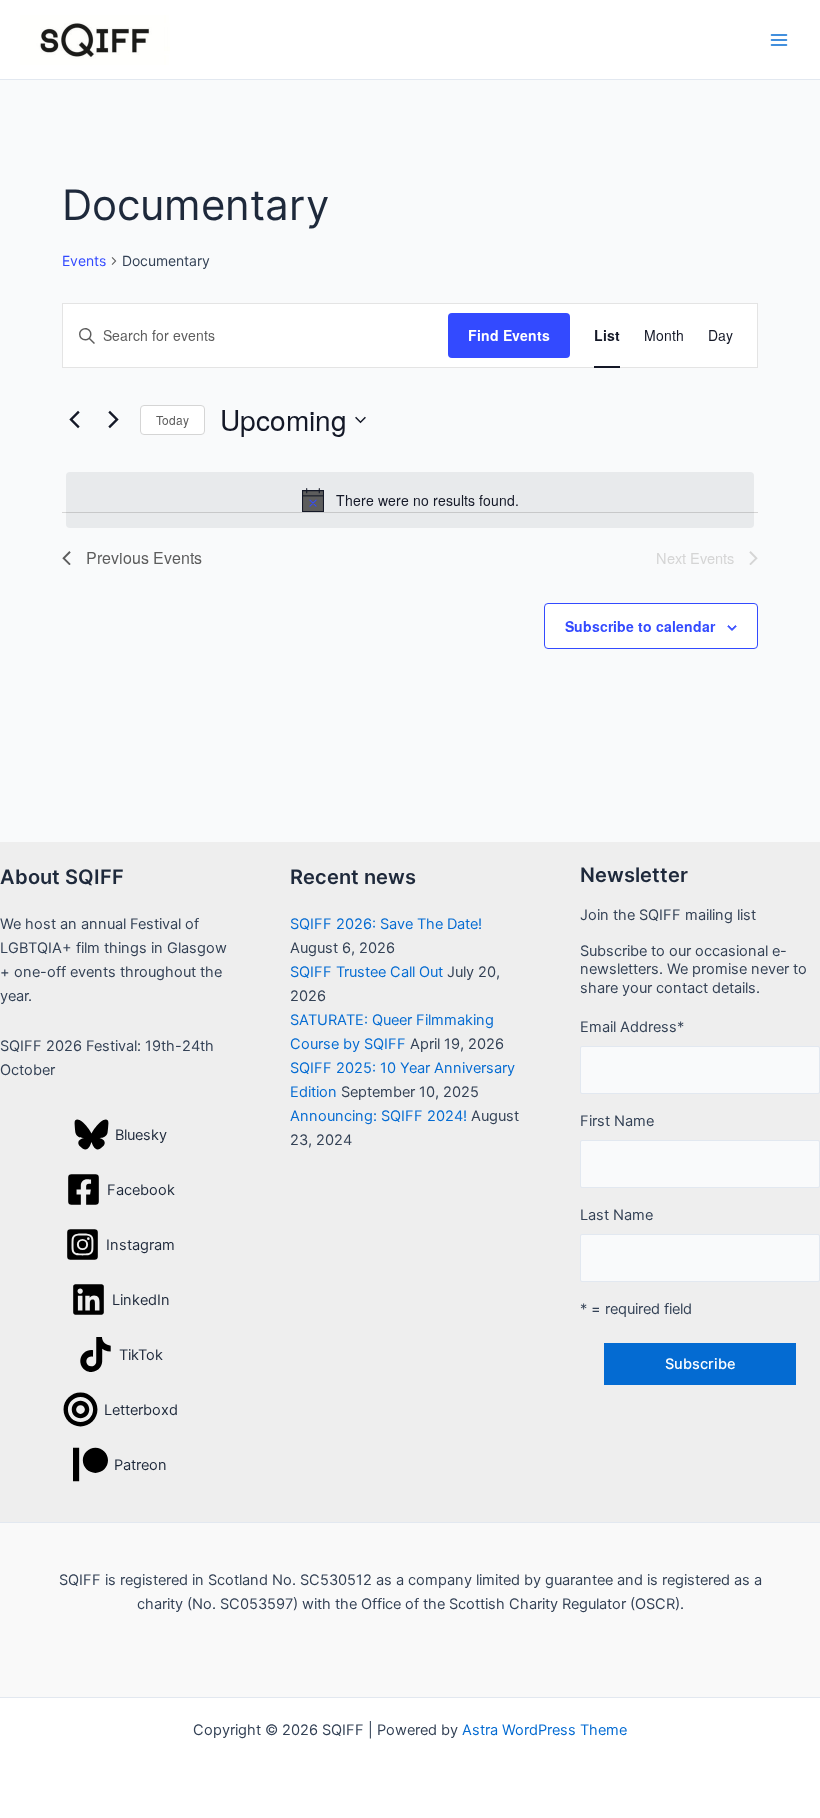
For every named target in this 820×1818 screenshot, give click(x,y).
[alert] (410, 500)
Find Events (509, 335)
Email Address (632, 1027)
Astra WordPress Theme (544, 1730)
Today (172, 419)
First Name (617, 1121)
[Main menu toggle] (779, 40)
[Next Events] (113, 420)
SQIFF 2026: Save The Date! (386, 924)
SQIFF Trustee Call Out (366, 972)
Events (84, 260)
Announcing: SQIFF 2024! (378, 1116)
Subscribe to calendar (640, 626)
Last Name (616, 1215)
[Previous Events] (74, 420)
